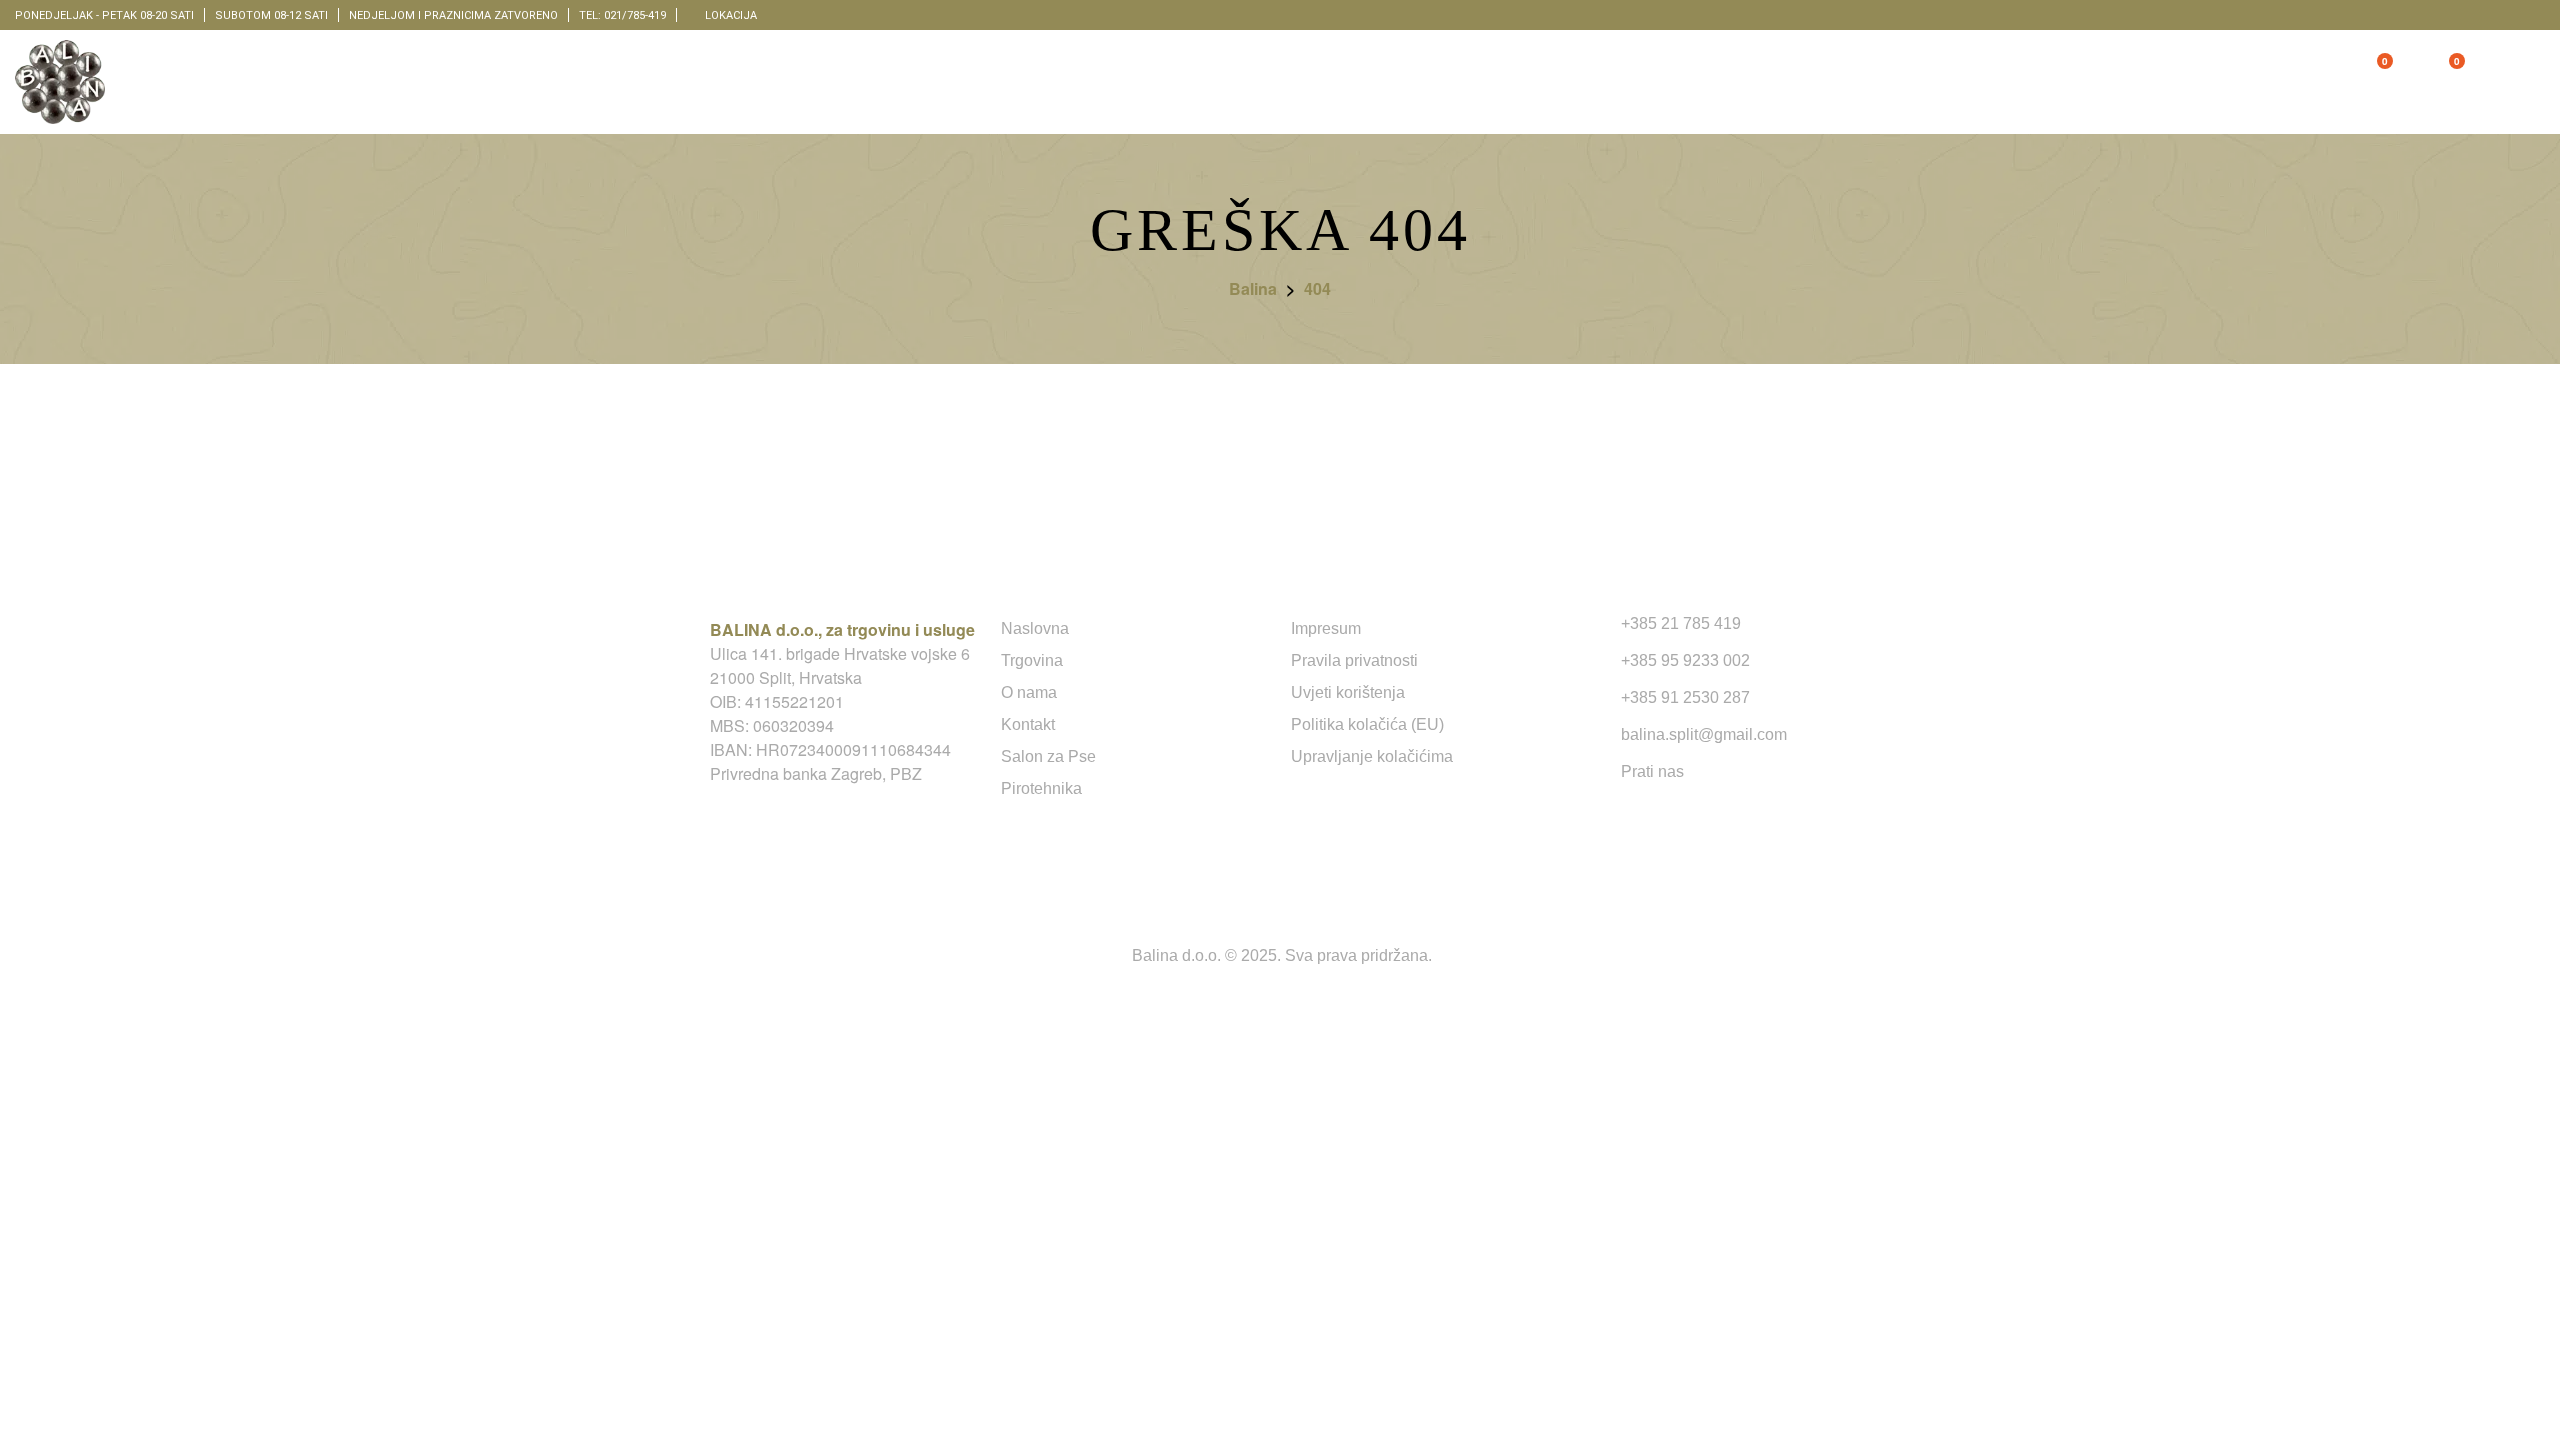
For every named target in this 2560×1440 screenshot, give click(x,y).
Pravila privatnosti (1354, 660)
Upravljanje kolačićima (1372, 756)
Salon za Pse (1048, 756)
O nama (1029, 692)
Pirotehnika (1041, 788)
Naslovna (1035, 628)
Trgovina (1032, 660)
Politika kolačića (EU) (1367, 724)
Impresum (1326, 628)
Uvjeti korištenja (1348, 692)
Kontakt (1028, 724)
